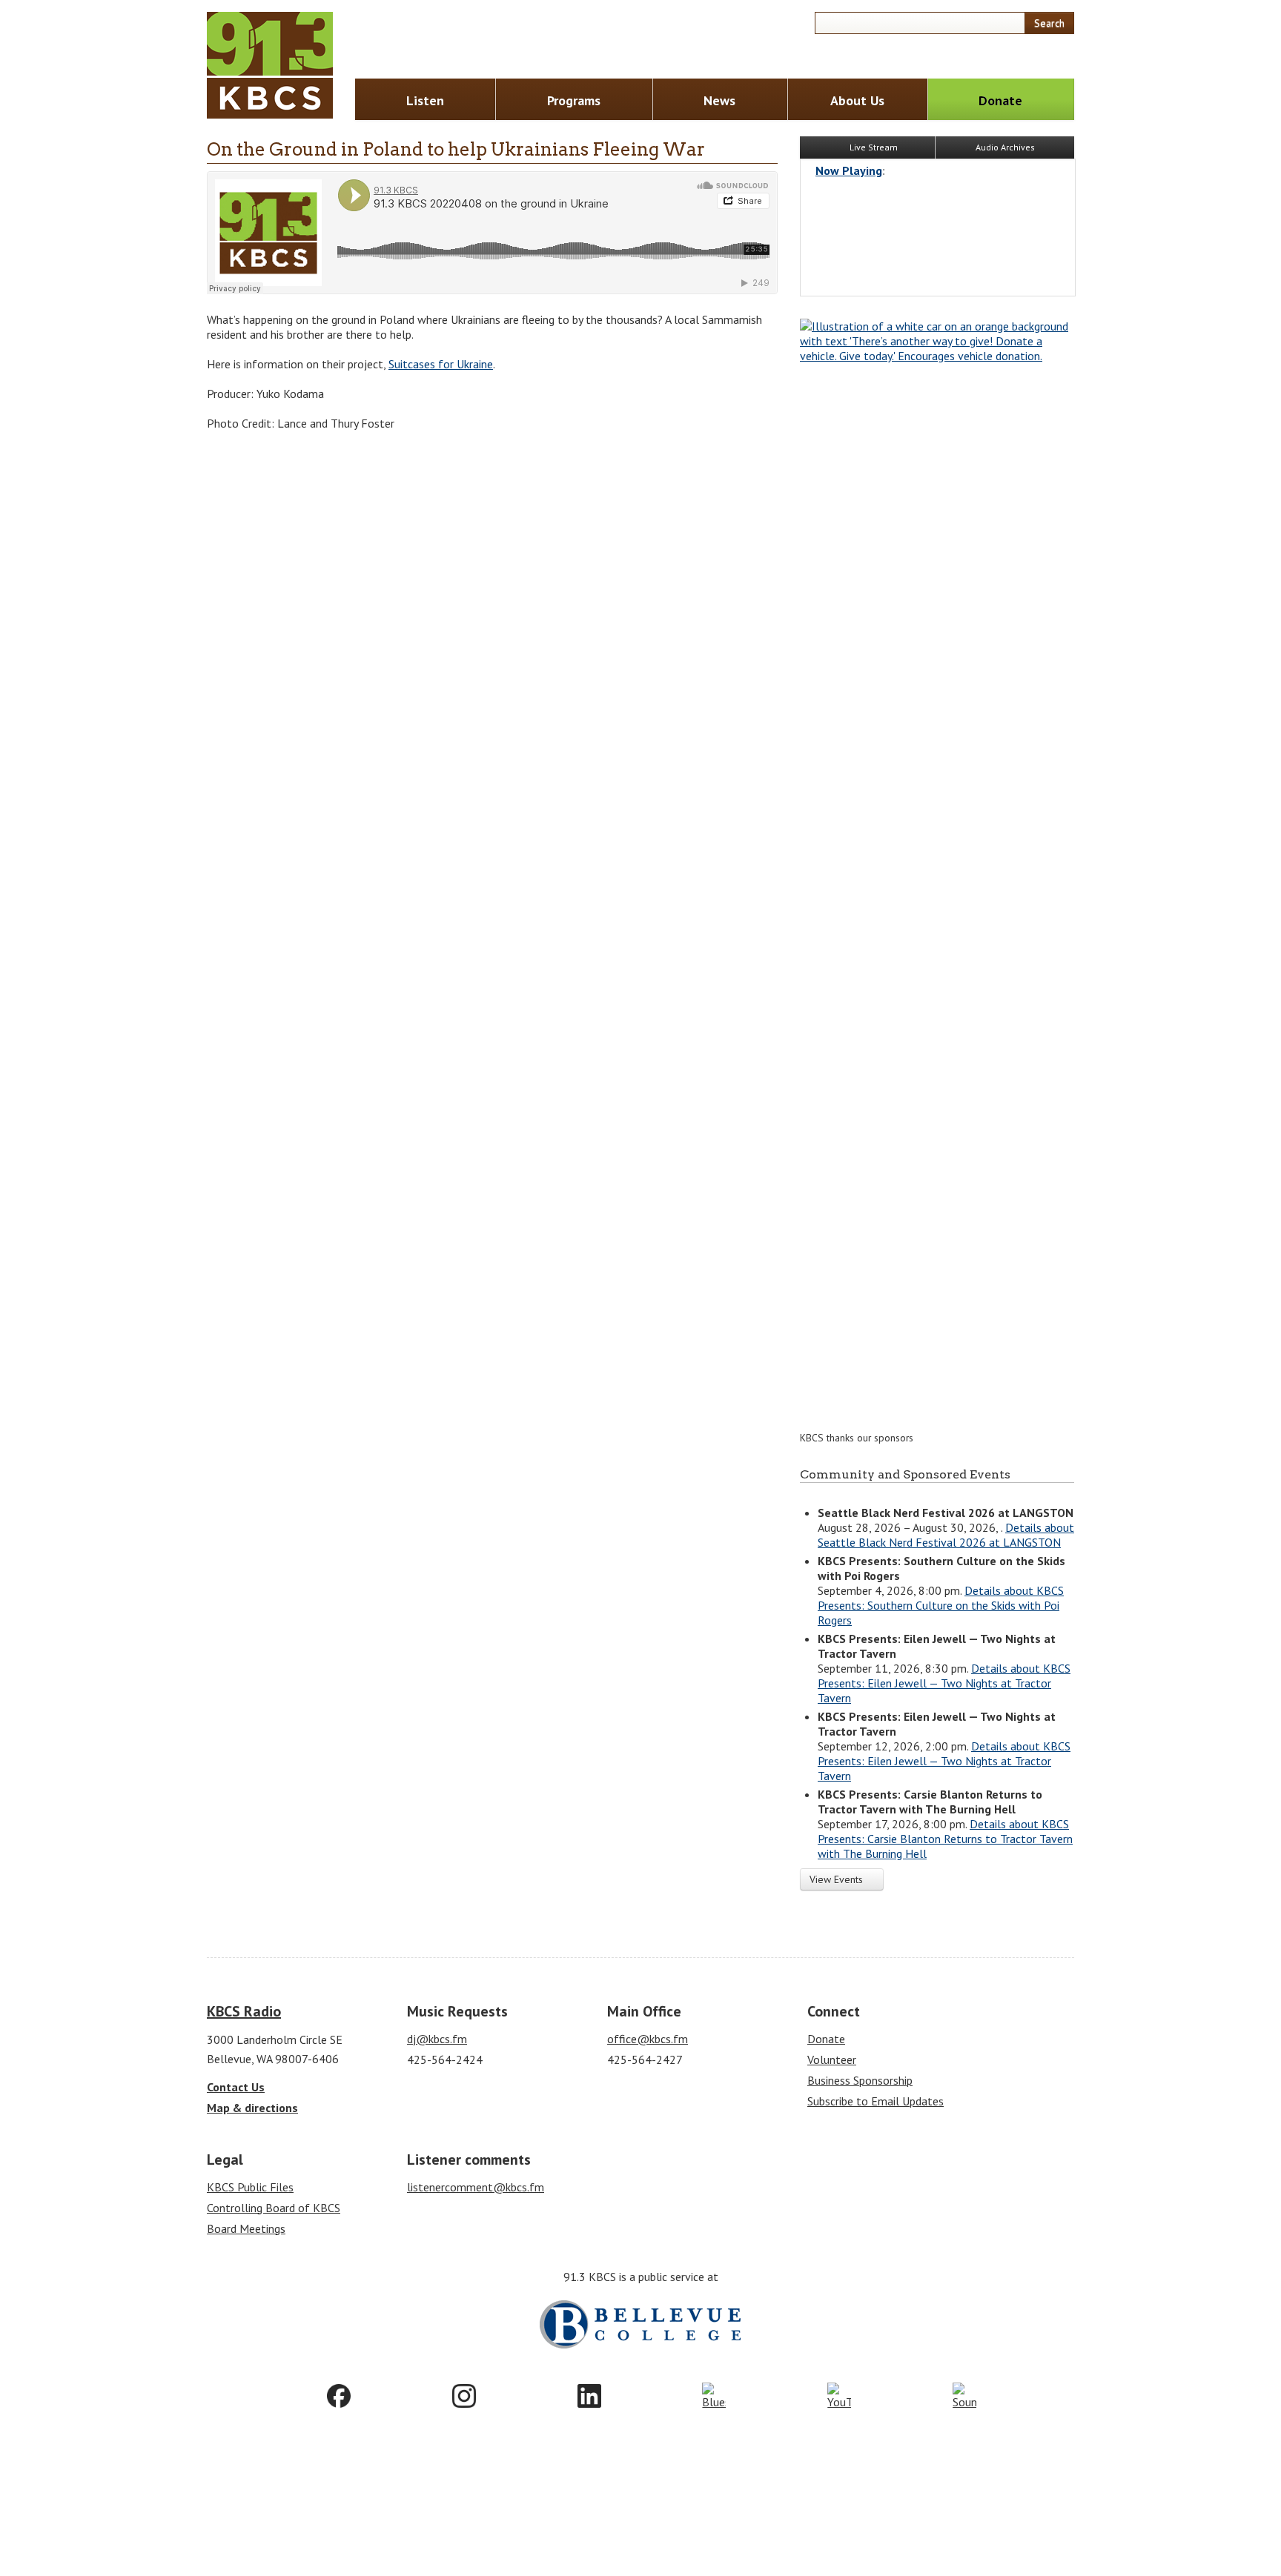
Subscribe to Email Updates (875, 2101)
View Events (838, 1879)
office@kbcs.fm (648, 2039)
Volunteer (832, 2059)
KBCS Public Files (250, 2187)
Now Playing (849, 170)
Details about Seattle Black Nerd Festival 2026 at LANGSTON (946, 1535)
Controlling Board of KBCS (274, 2208)
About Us (857, 100)
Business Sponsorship (860, 2080)
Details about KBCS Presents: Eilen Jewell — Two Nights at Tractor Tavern (944, 1683)
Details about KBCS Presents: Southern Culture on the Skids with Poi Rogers (941, 1605)
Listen (425, 100)
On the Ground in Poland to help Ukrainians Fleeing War (456, 149)
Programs (574, 100)
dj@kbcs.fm (437, 2039)
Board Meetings (246, 2228)
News (719, 100)
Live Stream (873, 147)
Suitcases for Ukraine (441, 364)
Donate (1000, 100)
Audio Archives (1005, 147)
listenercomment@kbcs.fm (476, 2187)
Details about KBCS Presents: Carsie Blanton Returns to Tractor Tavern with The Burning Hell (945, 1839)
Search (1049, 23)
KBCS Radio (244, 2011)
